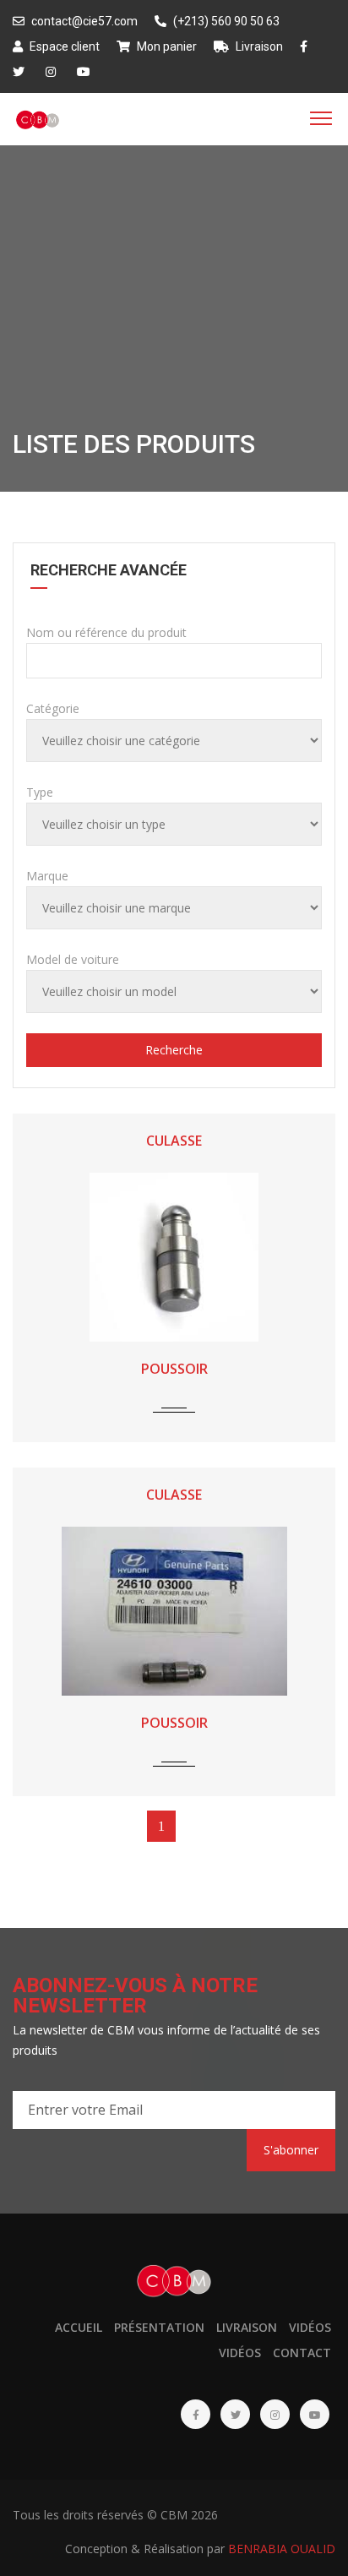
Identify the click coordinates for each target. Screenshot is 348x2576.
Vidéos (310, 2327)
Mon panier (166, 46)
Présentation (159, 2327)
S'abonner (291, 2150)
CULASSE (174, 1141)
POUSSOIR (174, 1369)
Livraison (258, 46)
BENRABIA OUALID (282, 2549)
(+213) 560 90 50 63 (225, 21)
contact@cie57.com (83, 21)
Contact (302, 2353)
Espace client (63, 46)
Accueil (79, 2327)
